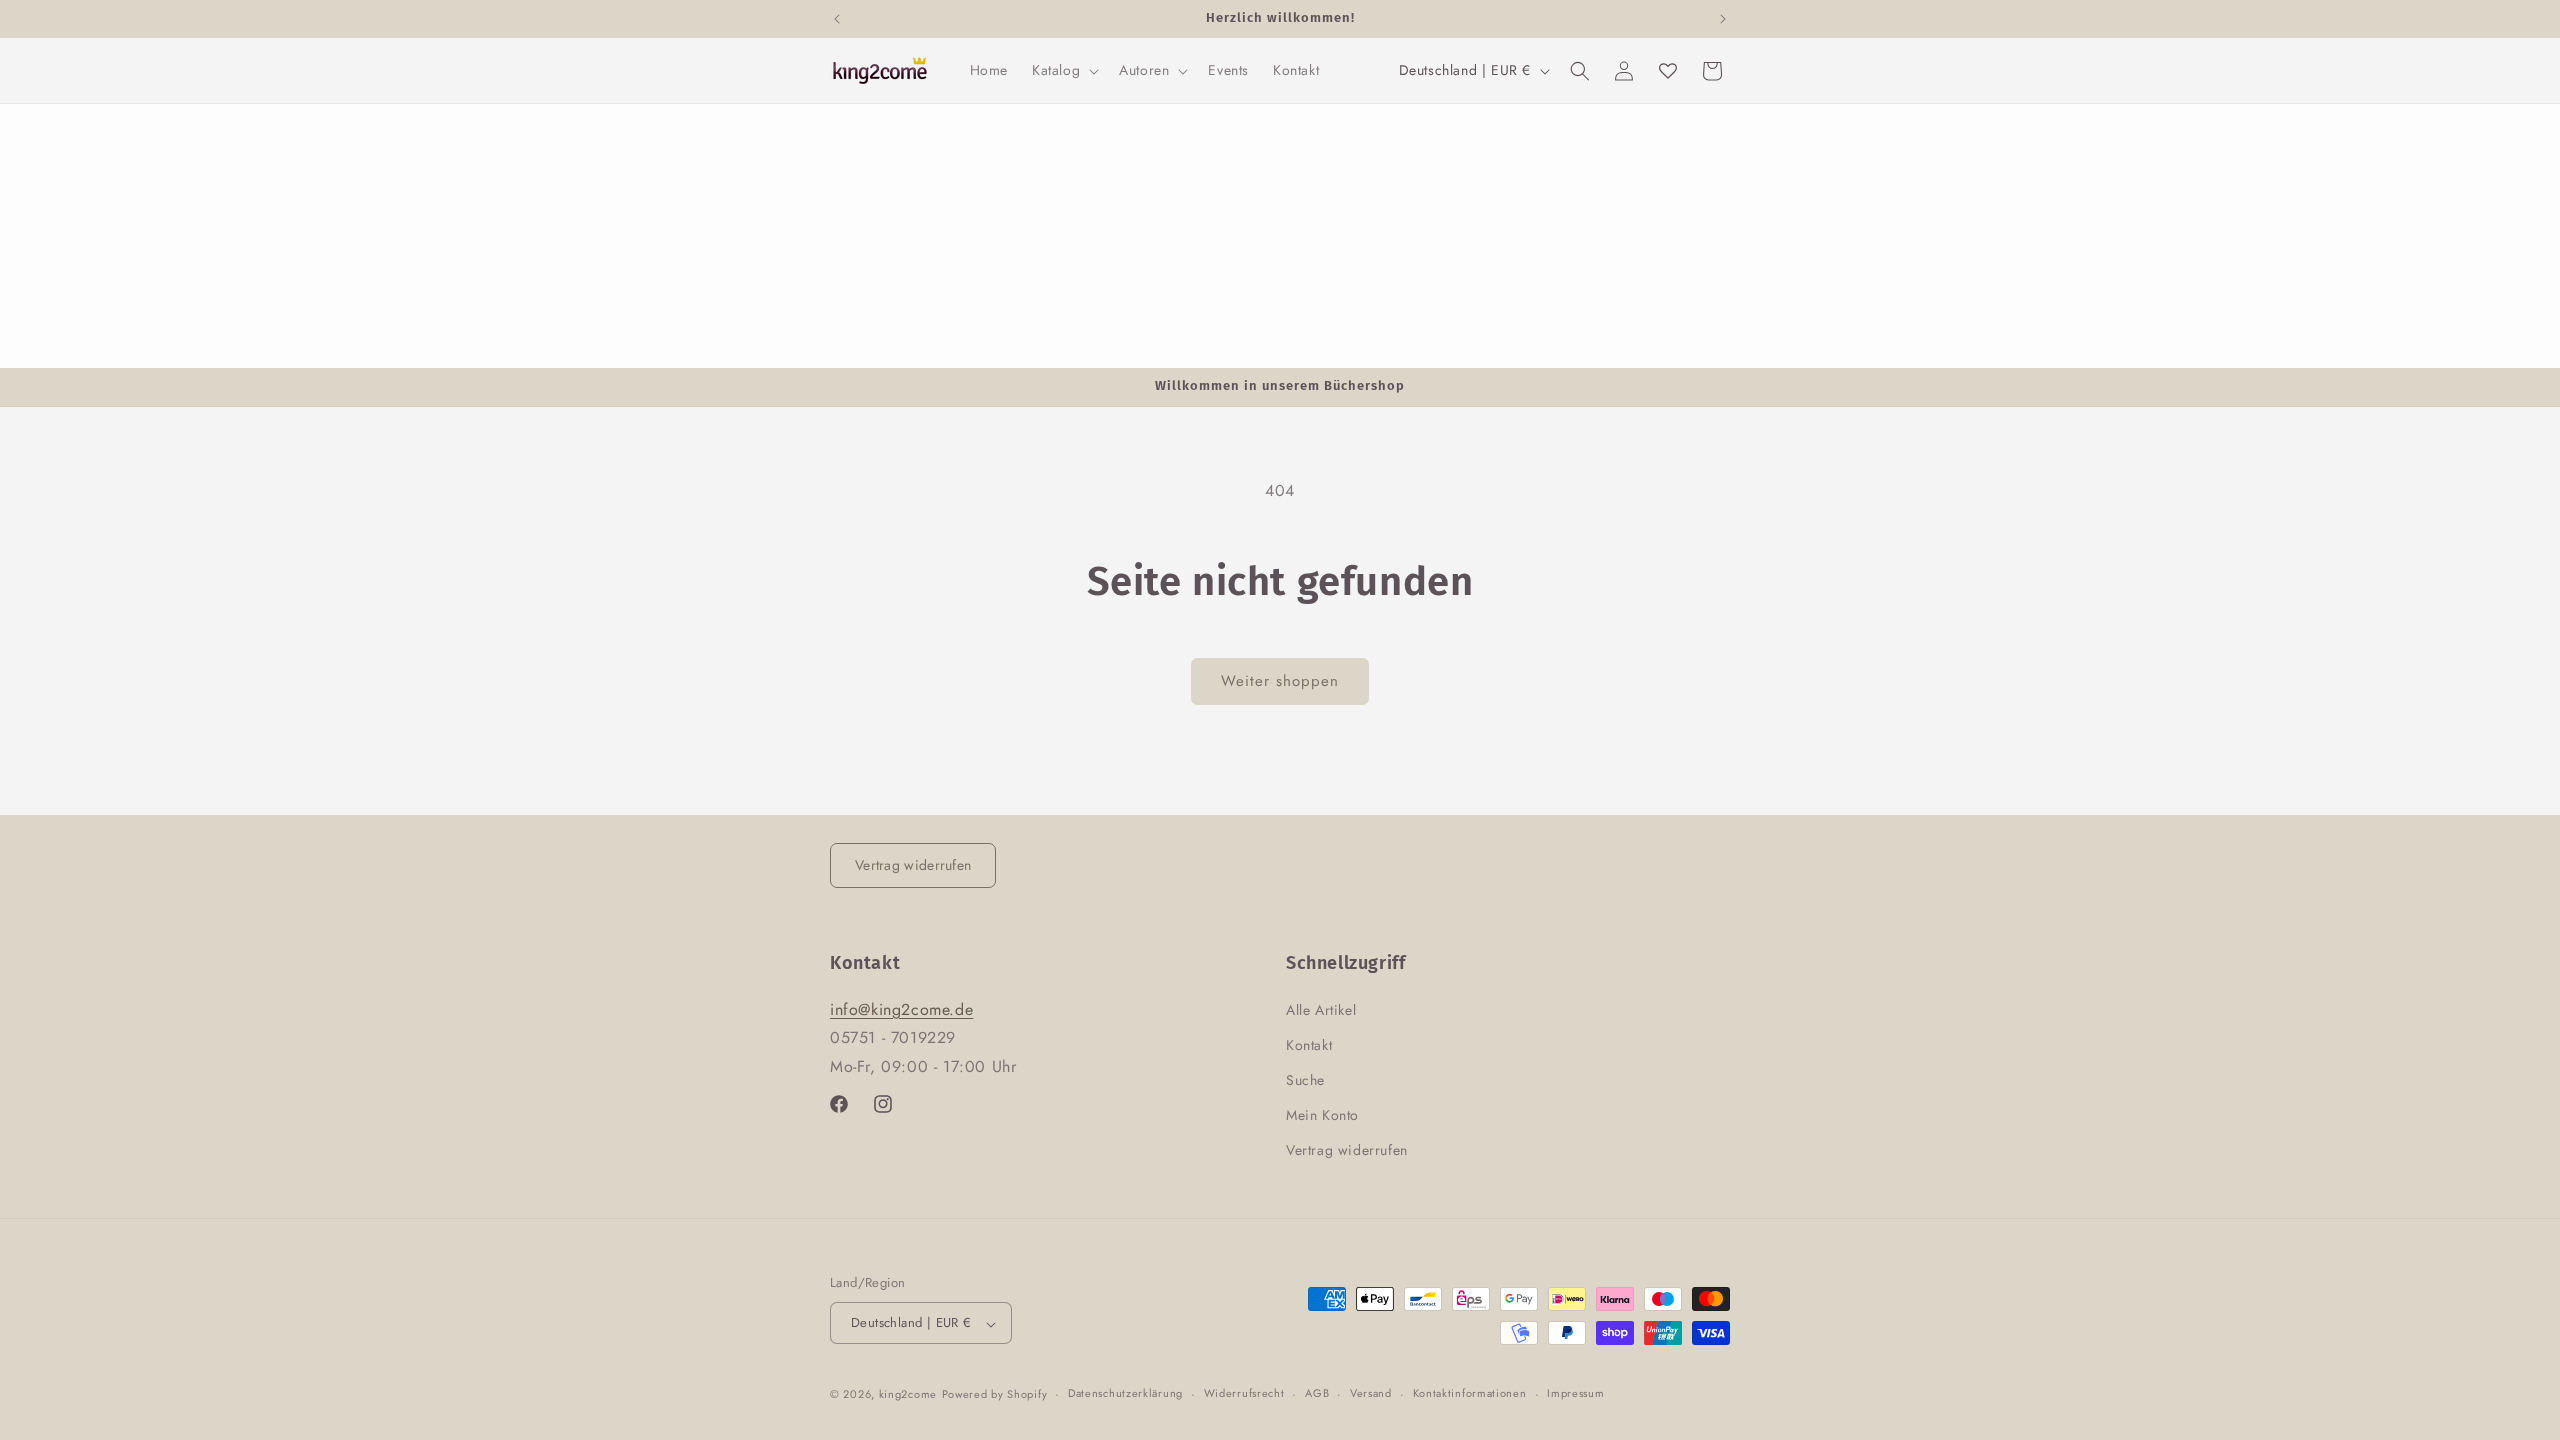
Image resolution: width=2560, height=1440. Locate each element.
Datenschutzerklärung (1125, 1393)
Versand (1371, 1393)
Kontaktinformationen (1470, 1393)
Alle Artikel (1321, 1009)
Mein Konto (1322, 1115)
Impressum (1575, 1393)
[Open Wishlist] (1668, 71)
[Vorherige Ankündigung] (837, 19)
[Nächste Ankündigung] (1723, 19)
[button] (1063, 70)
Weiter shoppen (1280, 681)
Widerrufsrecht (1244, 1393)
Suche (1305, 1080)
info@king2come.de (901, 1008)
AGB (1317, 1393)
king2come (908, 1394)
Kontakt (1309, 1044)
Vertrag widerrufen (913, 865)
